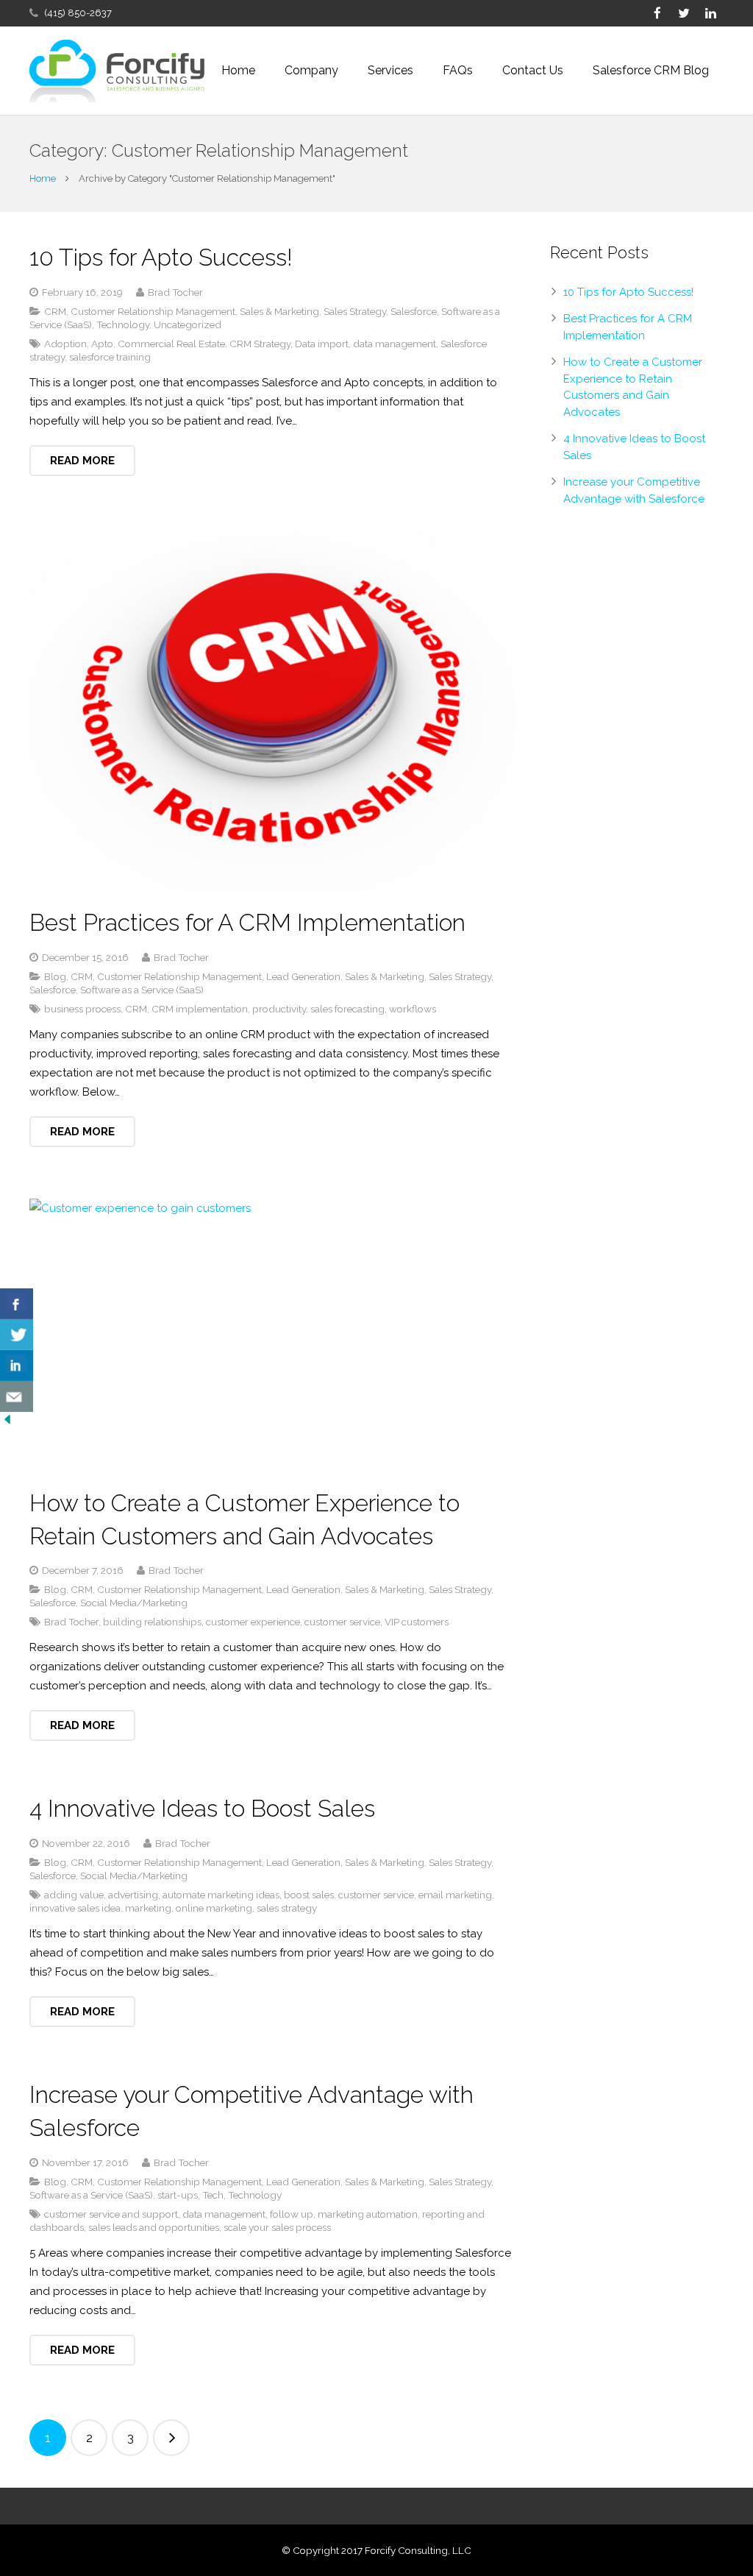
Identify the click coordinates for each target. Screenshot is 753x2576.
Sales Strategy (355, 311)
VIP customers (417, 1622)
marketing (148, 1908)
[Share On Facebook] (17, 1304)
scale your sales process (277, 2227)
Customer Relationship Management (153, 311)
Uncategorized (188, 324)
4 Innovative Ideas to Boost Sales (202, 1808)
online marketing (214, 1908)
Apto (102, 344)
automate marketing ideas (221, 1895)
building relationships (152, 1622)
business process (82, 1009)
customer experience (253, 1622)
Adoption (65, 344)
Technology (123, 324)
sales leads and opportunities (154, 2227)
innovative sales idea (75, 1908)
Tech (213, 2195)
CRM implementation (200, 1009)
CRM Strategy (260, 344)
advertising (133, 1895)
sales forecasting (347, 1009)
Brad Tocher (71, 1622)
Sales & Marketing (279, 311)
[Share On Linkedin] (17, 1366)
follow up (292, 2214)
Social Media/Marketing (134, 1603)
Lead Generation (303, 976)
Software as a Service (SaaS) (142, 990)
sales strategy (287, 1908)
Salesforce (414, 311)
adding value (74, 1895)
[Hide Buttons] (7, 1423)
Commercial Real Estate (171, 344)
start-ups (178, 2195)
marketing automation (368, 2214)
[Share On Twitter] (17, 1335)
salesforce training (110, 357)
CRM (55, 311)
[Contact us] (17, 1397)
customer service (342, 1622)
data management (395, 344)
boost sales (309, 1895)
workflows (413, 1009)
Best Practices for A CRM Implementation (247, 922)
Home (43, 178)
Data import (322, 344)
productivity (279, 1009)
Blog (55, 976)
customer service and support (111, 2214)
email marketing (455, 1895)
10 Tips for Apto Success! (161, 257)
